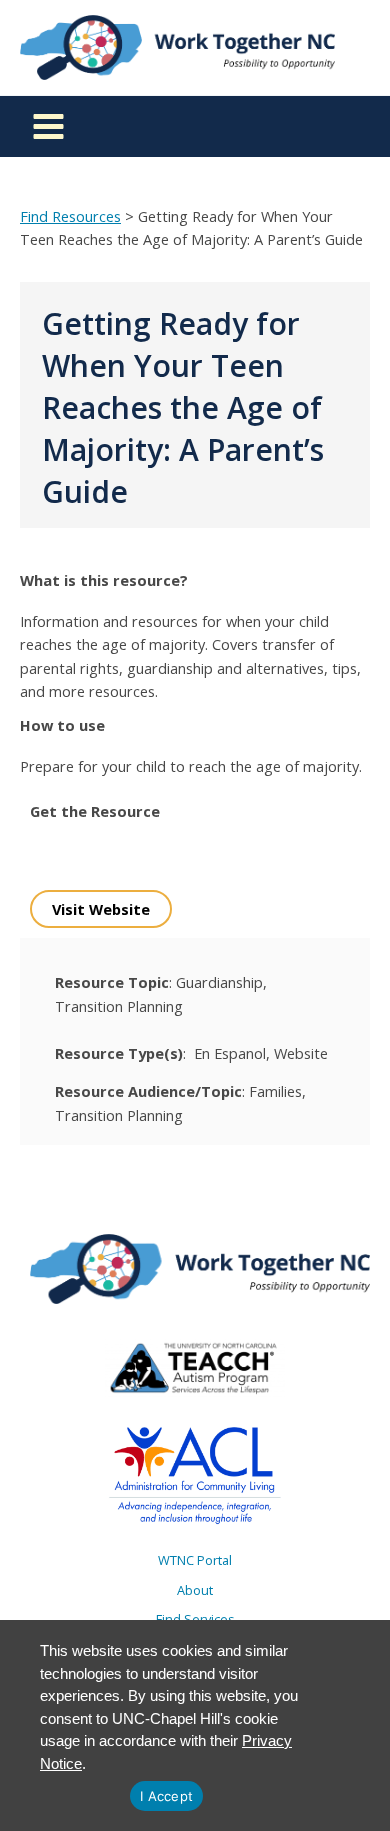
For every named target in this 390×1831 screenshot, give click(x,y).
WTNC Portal (195, 1560)
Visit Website (101, 909)
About (195, 1590)
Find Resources (70, 216)
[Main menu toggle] (48, 126)
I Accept (166, 1796)
